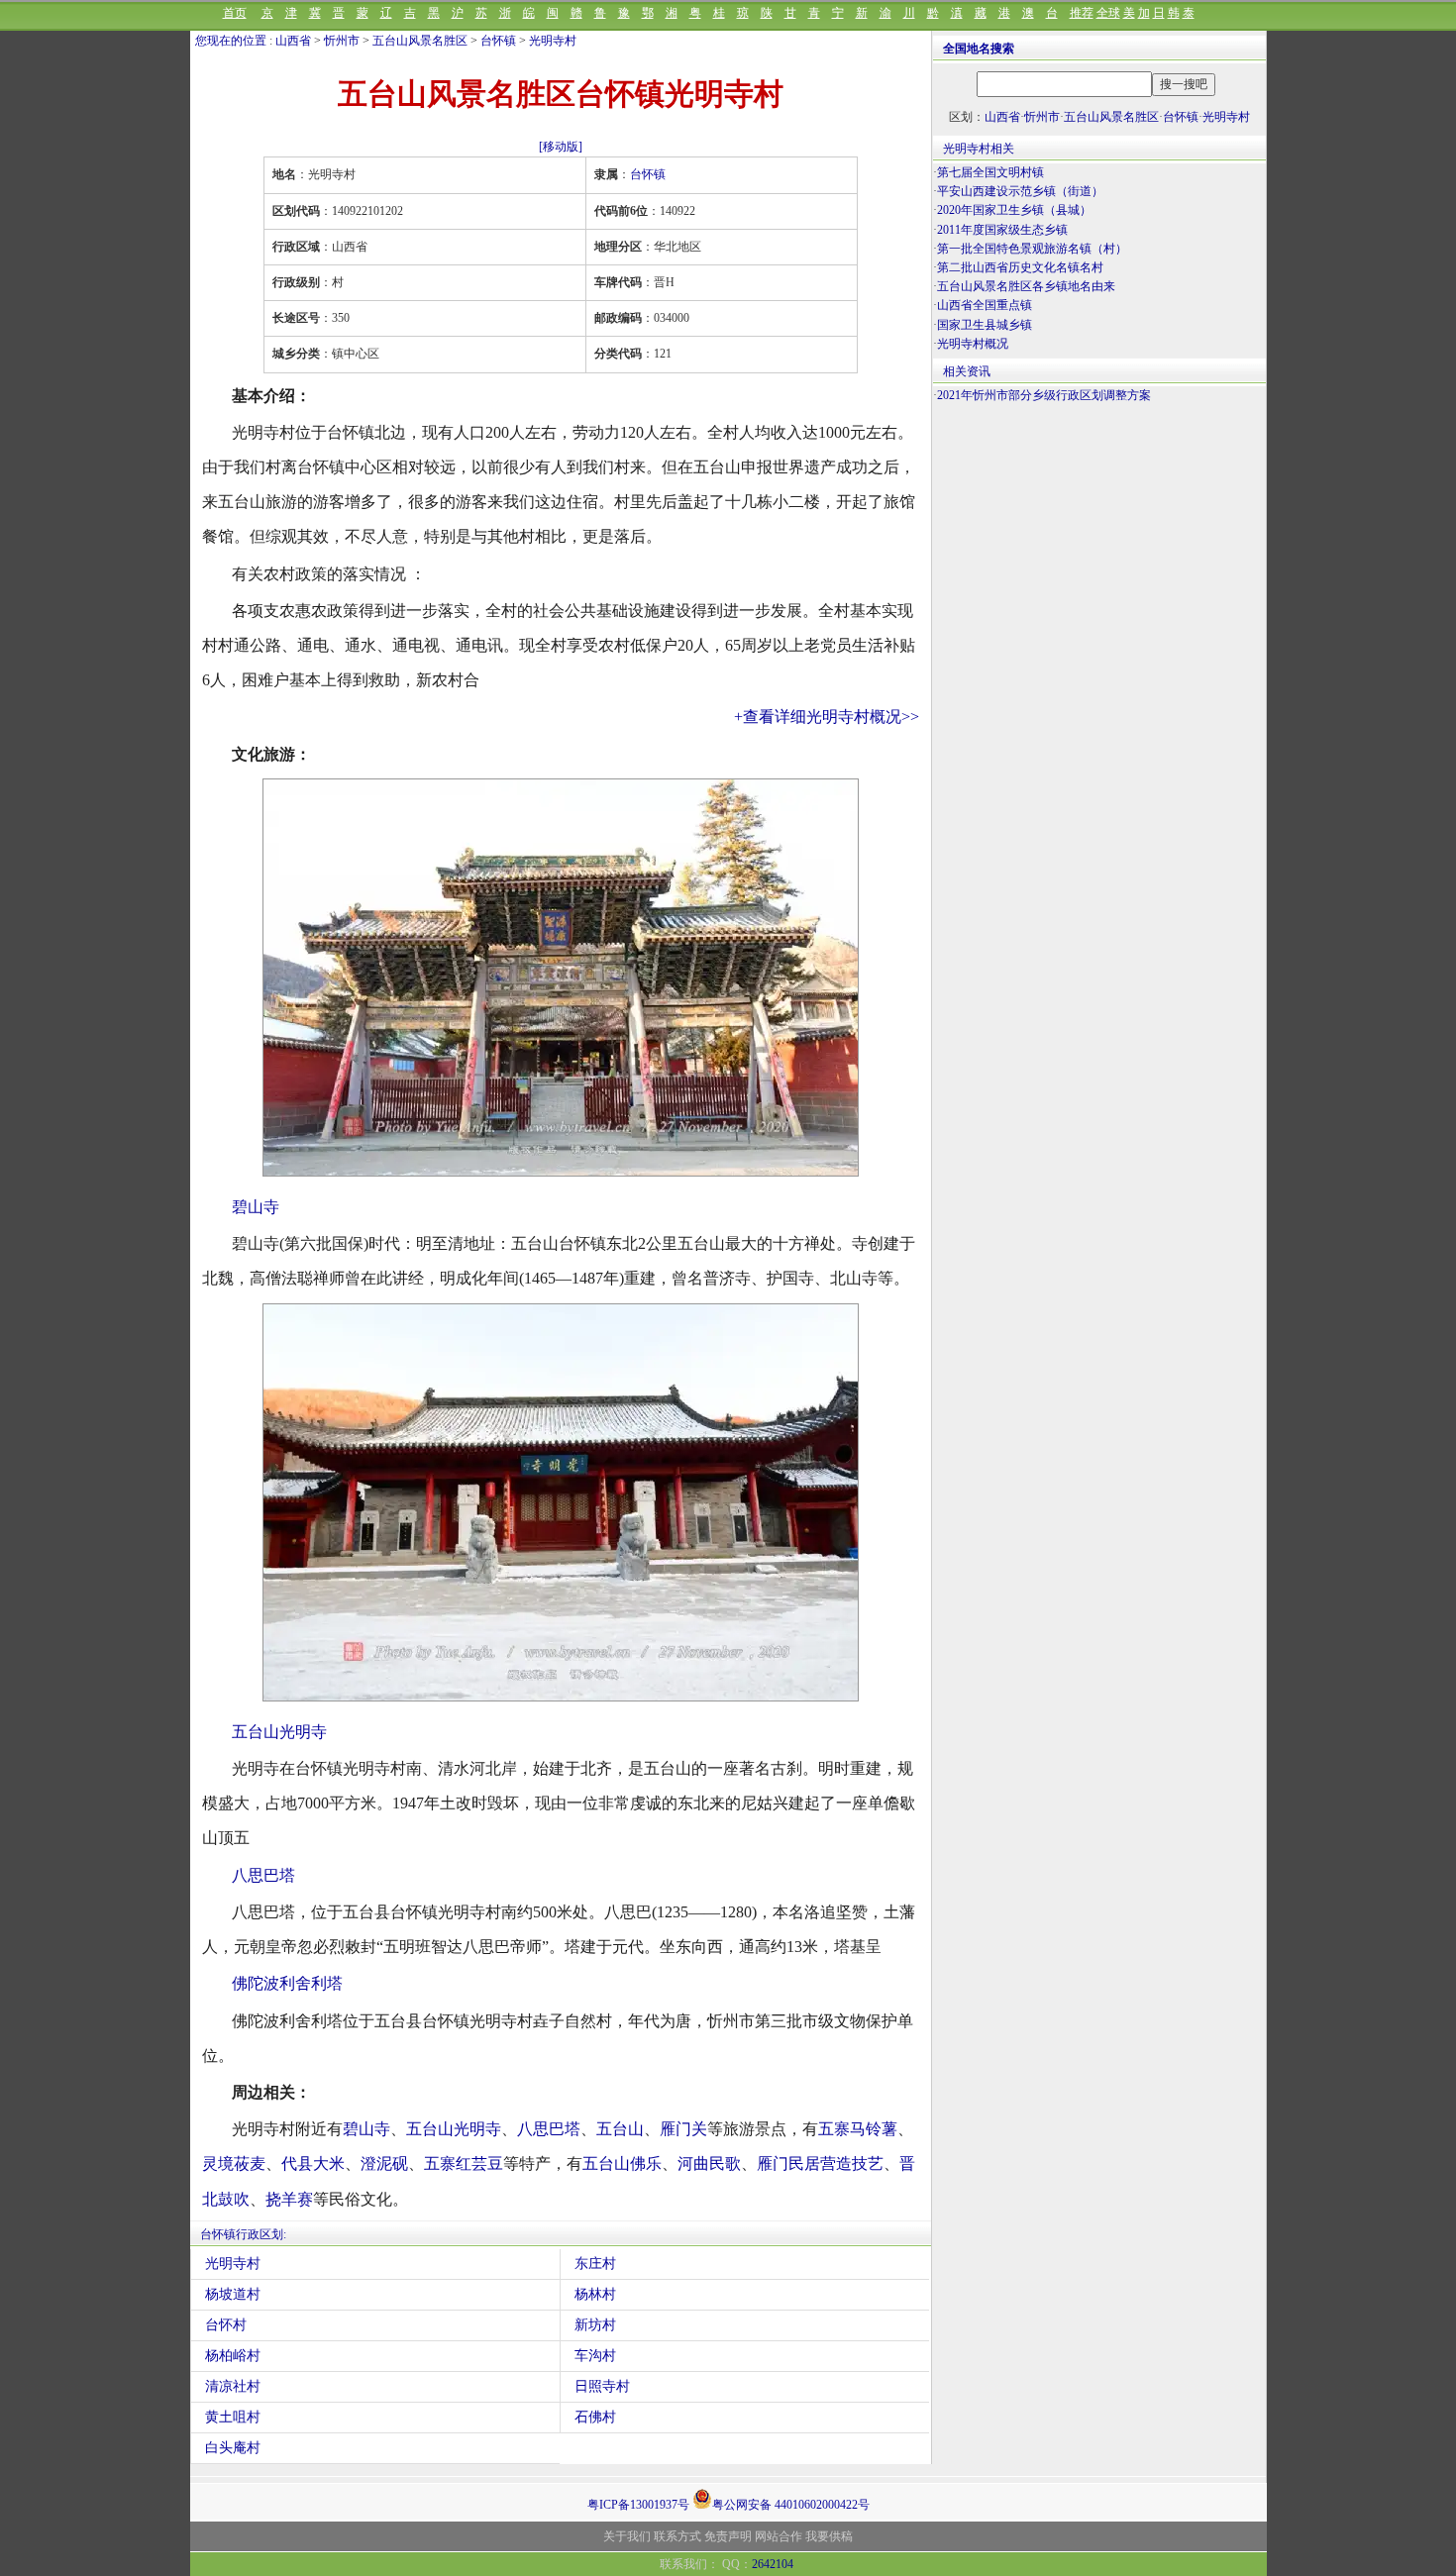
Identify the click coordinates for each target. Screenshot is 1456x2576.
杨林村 (595, 2294)
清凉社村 (233, 2386)
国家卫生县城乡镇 (985, 325)
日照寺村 (602, 2386)
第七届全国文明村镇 (990, 172)
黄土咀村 (233, 2417)
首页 (235, 13)
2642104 (773, 2564)
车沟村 (595, 2356)
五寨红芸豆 (464, 2164)
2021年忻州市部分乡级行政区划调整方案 (1044, 395)
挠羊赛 (289, 2199)
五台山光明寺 (279, 1732)
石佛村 (595, 2417)
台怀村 (226, 2325)
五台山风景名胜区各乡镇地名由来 (1026, 286)
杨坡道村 (233, 2294)
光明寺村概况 (973, 344)
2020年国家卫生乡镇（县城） (1014, 210)
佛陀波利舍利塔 (287, 1983)
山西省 (293, 41)
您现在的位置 (231, 41)
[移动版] (561, 147)
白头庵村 (233, 2448)
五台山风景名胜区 (420, 41)
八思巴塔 (263, 1875)
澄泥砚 (384, 2164)
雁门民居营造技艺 (820, 2164)
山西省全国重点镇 (985, 305)
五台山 (620, 2129)
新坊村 (595, 2325)
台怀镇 (498, 41)
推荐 (1082, 13)
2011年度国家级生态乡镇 (1002, 230)
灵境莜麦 (234, 2164)
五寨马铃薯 (858, 2129)
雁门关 (683, 2129)
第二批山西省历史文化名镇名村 (1020, 267)
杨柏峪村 (233, 2356)
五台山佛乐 (622, 2164)
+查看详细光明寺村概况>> (827, 717)
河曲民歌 (709, 2164)
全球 (1108, 13)
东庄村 (595, 2264)
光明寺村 (553, 41)
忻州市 (342, 41)
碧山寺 (256, 1207)
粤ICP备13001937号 (638, 2505)
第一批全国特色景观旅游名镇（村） (1032, 249)
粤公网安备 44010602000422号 (791, 2503)
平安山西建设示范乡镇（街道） (1020, 191)
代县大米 (313, 2164)
